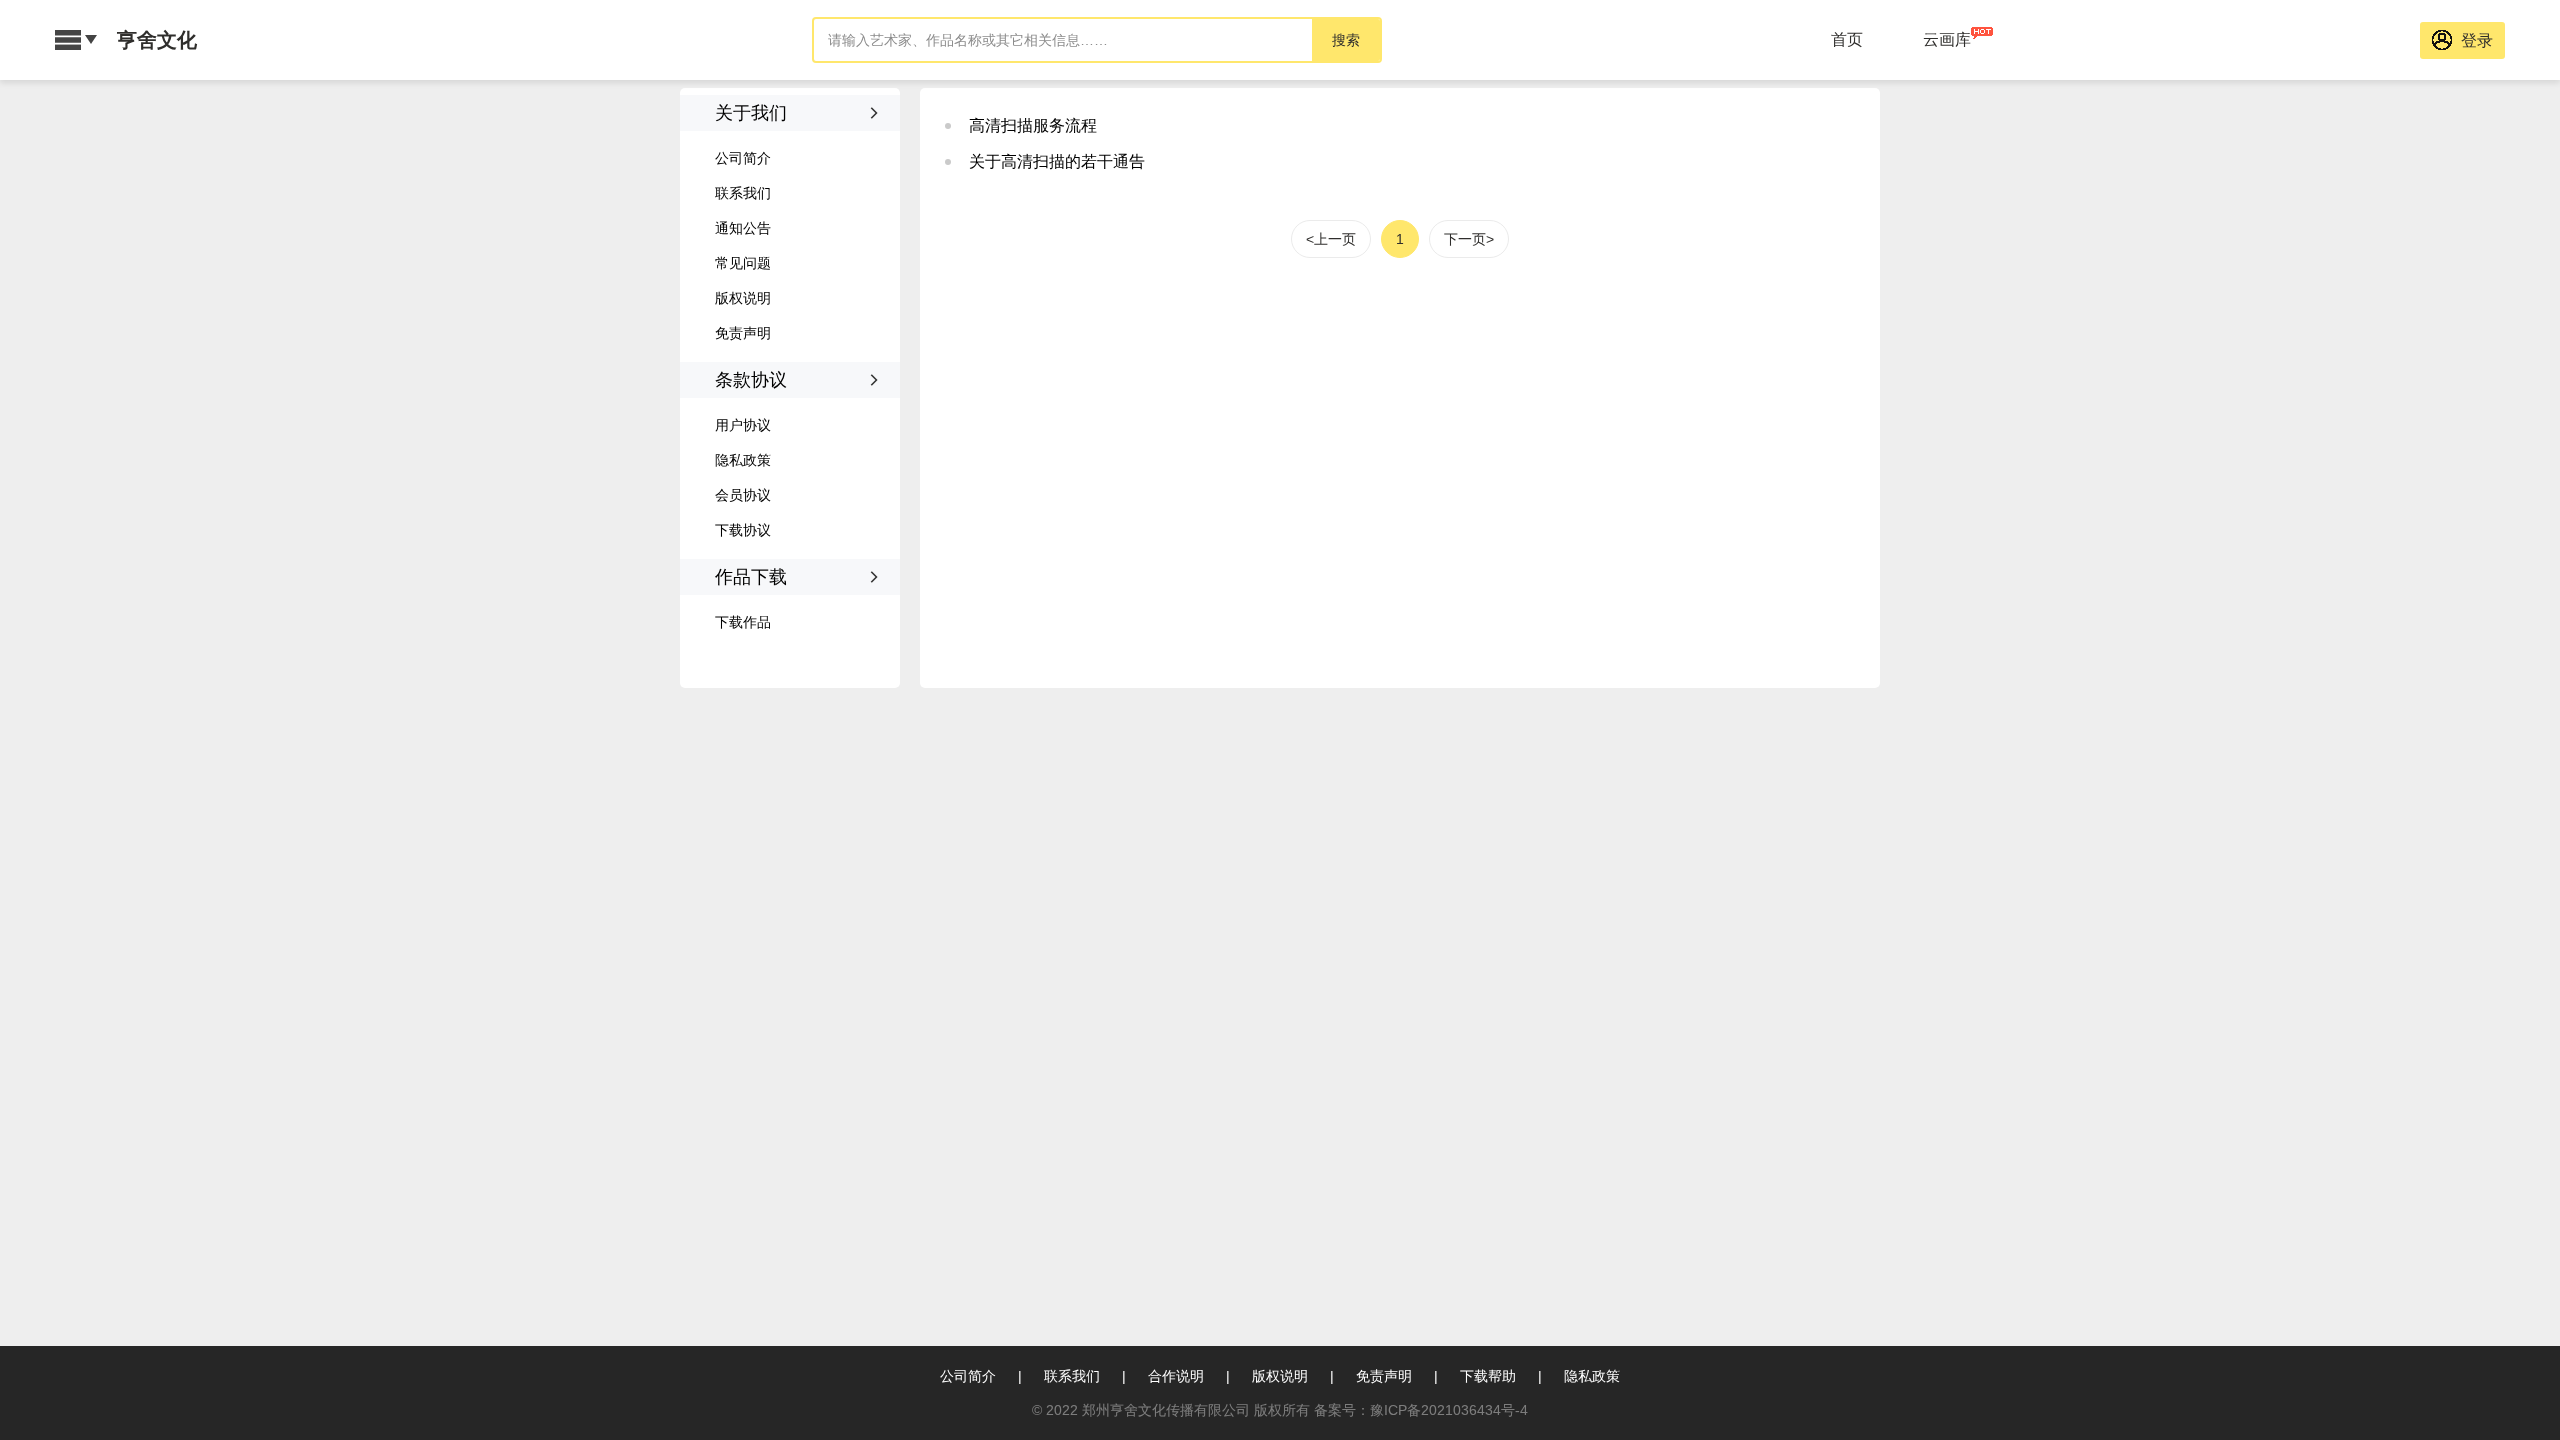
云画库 (1947, 39)
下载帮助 (1488, 1376)
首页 (1847, 39)
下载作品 (743, 622)
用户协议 (743, 425)
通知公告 (743, 228)
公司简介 (743, 158)
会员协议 (743, 495)
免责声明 (743, 333)
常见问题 (743, 263)
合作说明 (1176, 1376)
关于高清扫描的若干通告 (1057, 161)
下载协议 (743, 530)
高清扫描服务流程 (1033, 125)
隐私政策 (743, 460)
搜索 (1346, 40)
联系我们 (743, 193)
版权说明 (743, 298)
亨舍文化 (157, 40)
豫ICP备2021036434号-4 (1449, 1410)
